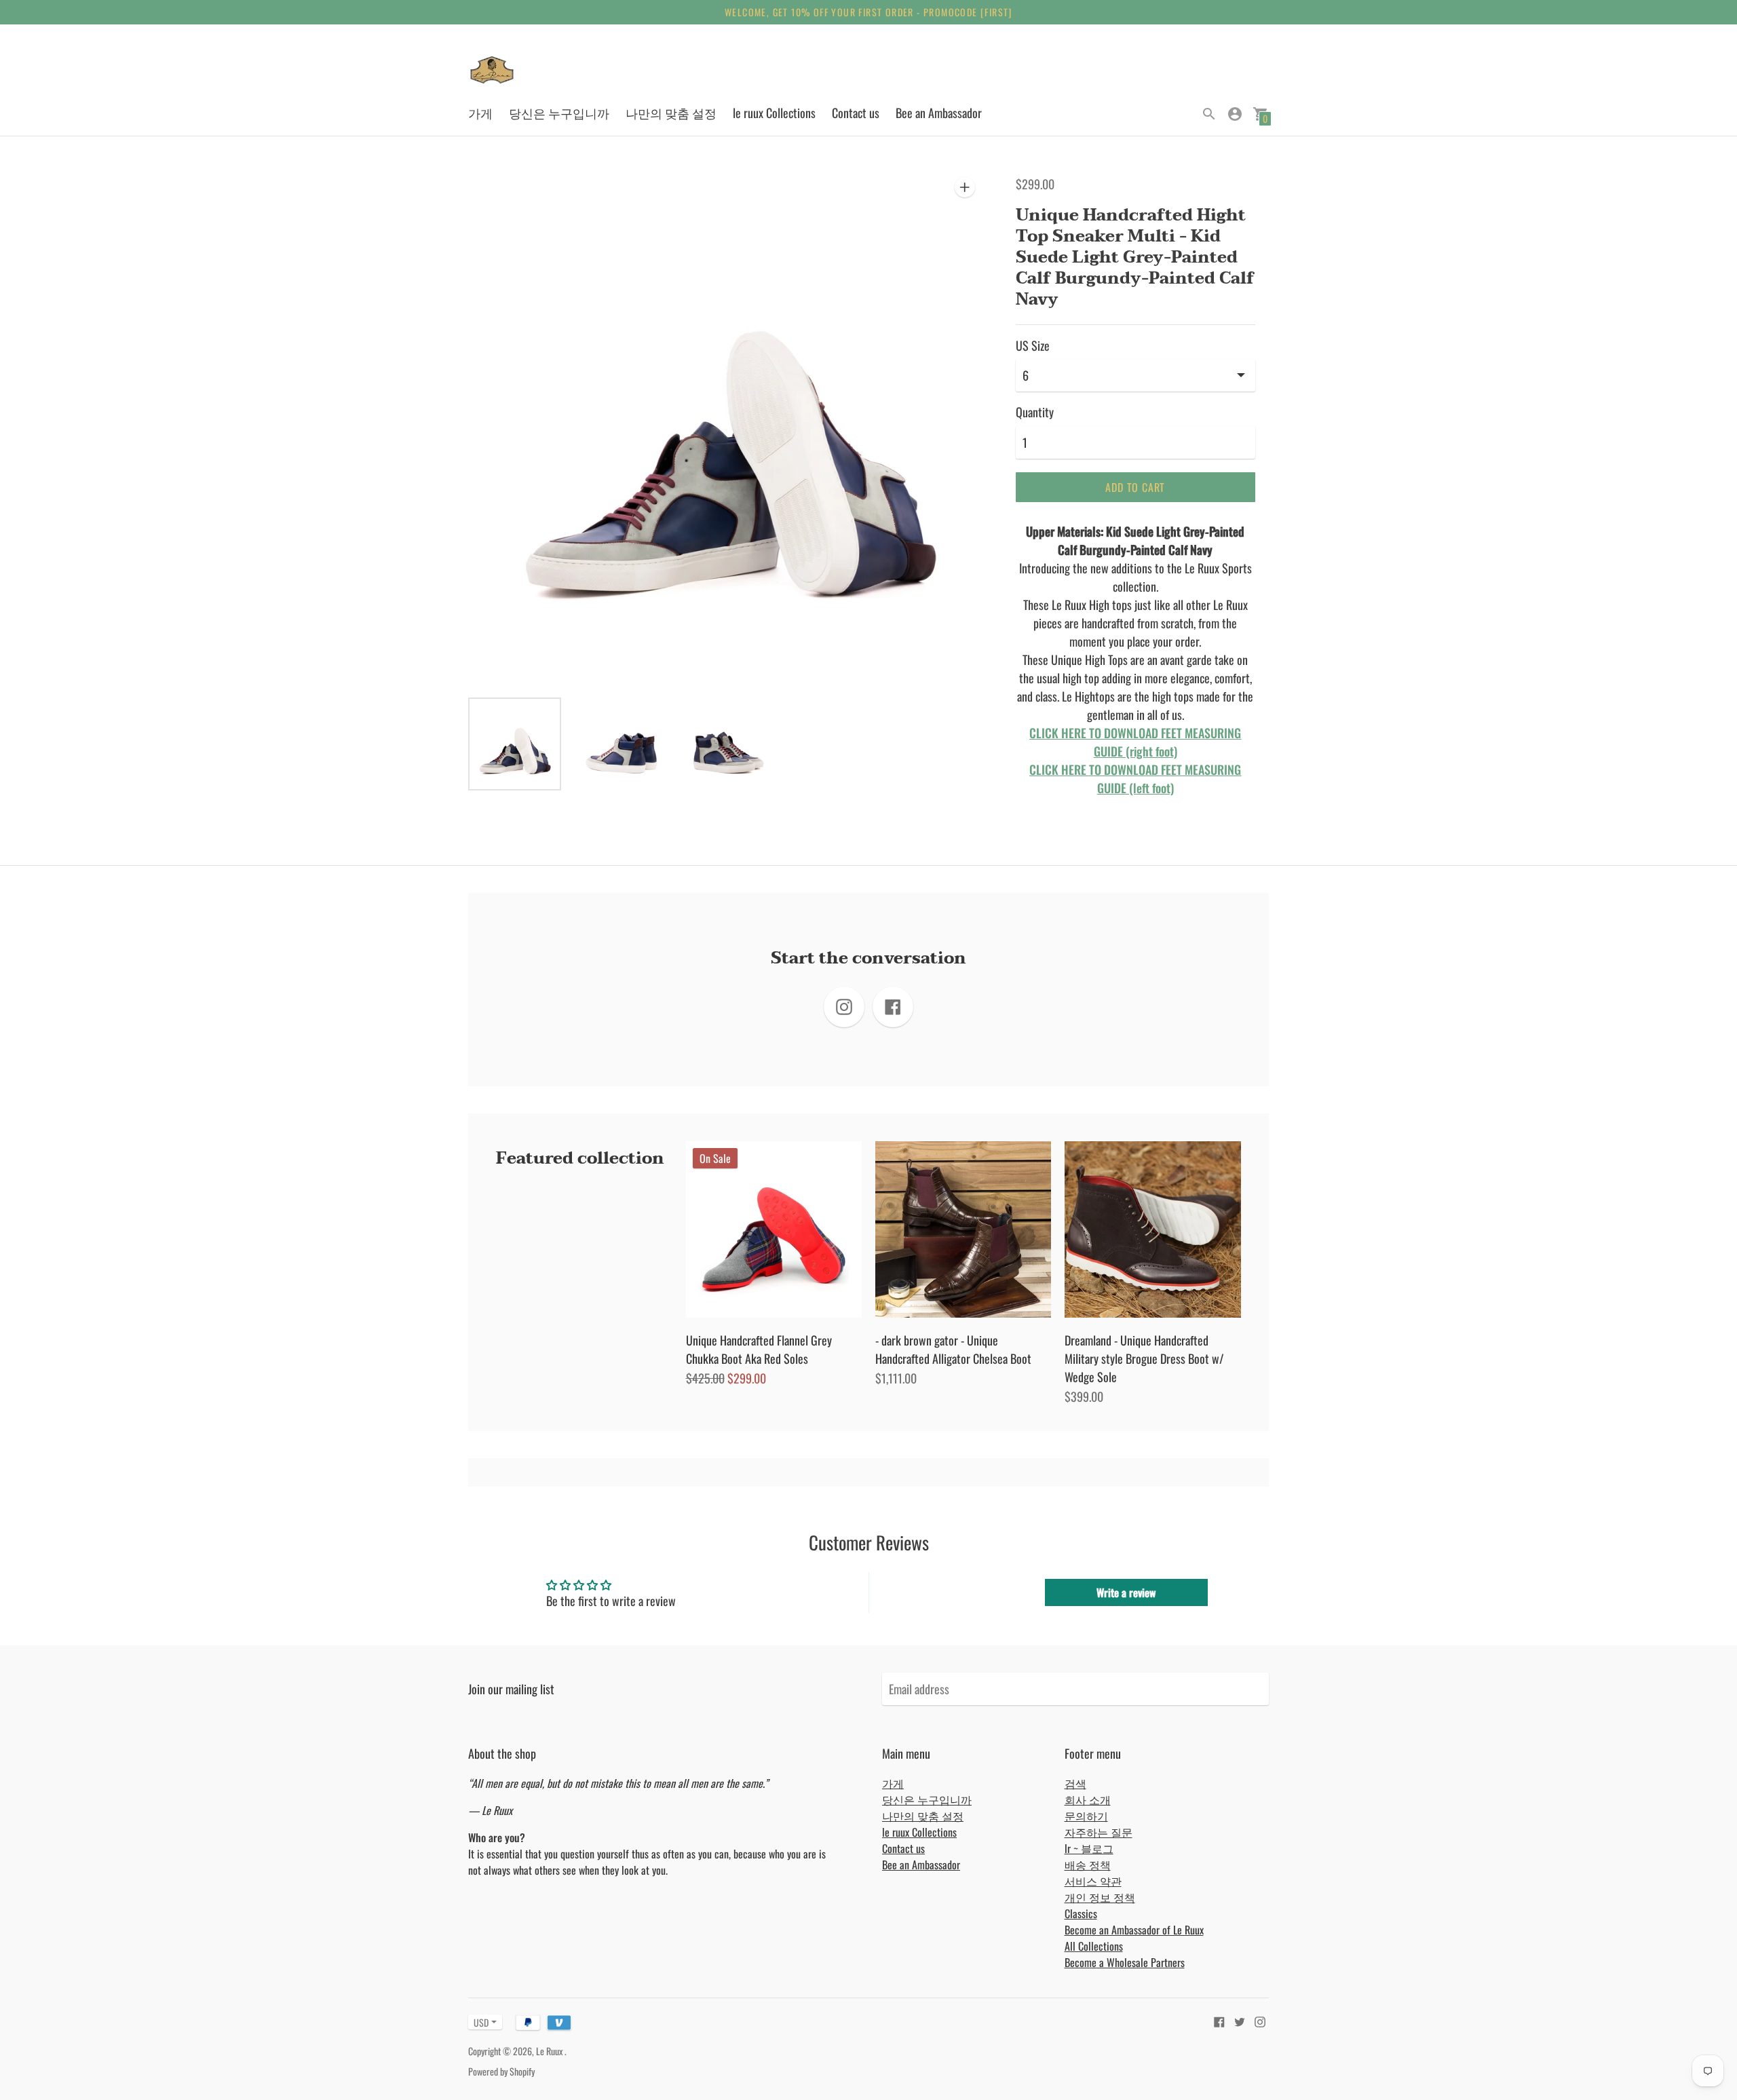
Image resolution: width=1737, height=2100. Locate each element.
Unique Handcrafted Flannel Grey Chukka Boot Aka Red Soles (759, 1349)
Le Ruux (550, 2051)
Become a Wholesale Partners (1125, 1962)
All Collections (1094, 1946)
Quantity (1035, 412)
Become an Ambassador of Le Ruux (1134, 1930)
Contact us (856, 113)
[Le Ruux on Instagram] (1260, 2020)
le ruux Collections (774, 113)
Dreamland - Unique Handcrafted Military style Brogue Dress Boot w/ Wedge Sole (1144, 1358)
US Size (1033, 346)
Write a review (1126, 1592)
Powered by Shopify (501, 2071)
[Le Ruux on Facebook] (1219, 2020)
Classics (1081, 1913)
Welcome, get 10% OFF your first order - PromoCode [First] (868, 12)
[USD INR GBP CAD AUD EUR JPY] (478, 2022)
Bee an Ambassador (939, 113)
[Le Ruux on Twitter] (1240, 2020)
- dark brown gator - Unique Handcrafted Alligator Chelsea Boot (953, 1349)
